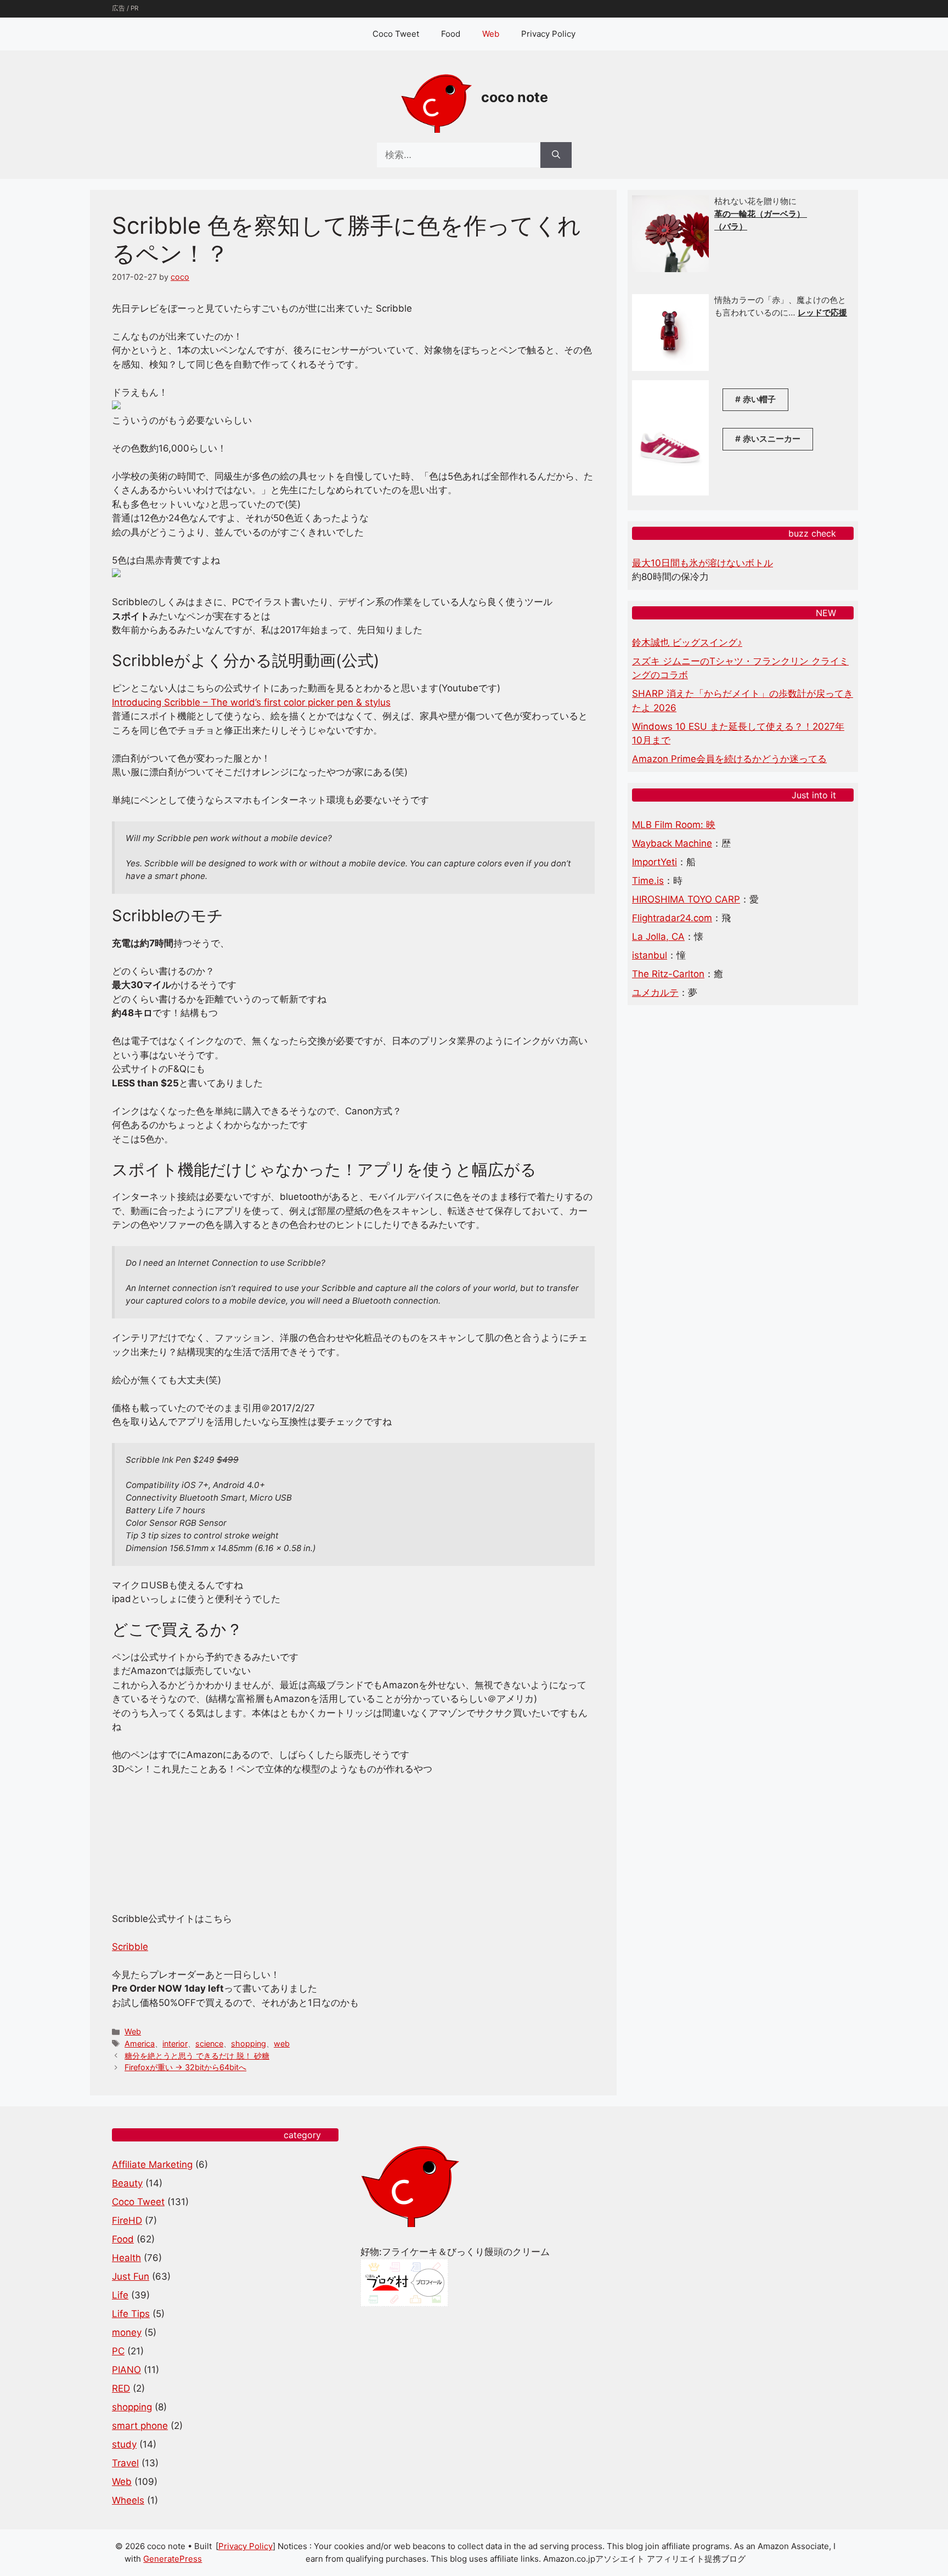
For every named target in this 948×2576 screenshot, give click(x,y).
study (124, 2444)
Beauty (127, 2183)
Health (126, 2258)
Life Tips (131, 2314)
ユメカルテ (655, 993)
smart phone (140, 2426)
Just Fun (131, 2276)
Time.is (648, 881)
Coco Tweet (396, 34)
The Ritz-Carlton (668, 974)
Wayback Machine (672, 843)
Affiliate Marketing (152, 2164)
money (127, 2332)
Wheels (128, 2500)
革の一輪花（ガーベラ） (761, 214)
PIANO (126, 2370)
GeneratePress (173, 2559)
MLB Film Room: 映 (674, 825)
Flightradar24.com (672, 918)
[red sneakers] (670, 492)
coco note (515, 97)
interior (175, 2044)
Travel (125, 2463)
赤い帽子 (759, 399)
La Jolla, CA (658, 937)
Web (491, 34)
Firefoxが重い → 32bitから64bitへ (185, 2067)
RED (121, 2388)
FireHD (127, 2220)
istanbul (650, 955)
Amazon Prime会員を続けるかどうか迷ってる (729, 759)
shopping (249, 2044)
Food (451, 34)
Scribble (130, 1947)
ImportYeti (654, 862)
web (282, 2044)
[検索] (556, 155)
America (140, 2044)
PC (118, 2351)
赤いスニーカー (772, 439)
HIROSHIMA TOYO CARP (686, 899)
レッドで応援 (822, 312)
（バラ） (731, 226)
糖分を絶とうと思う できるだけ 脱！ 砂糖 (197, 2056)
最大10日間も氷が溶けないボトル (702, 563)
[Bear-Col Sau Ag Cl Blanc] (670, 368)
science (209, 2044)
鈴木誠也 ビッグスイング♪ (687, 642)
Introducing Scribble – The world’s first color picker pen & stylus (251, 702)
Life (120, 2295)
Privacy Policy (548, 34)
